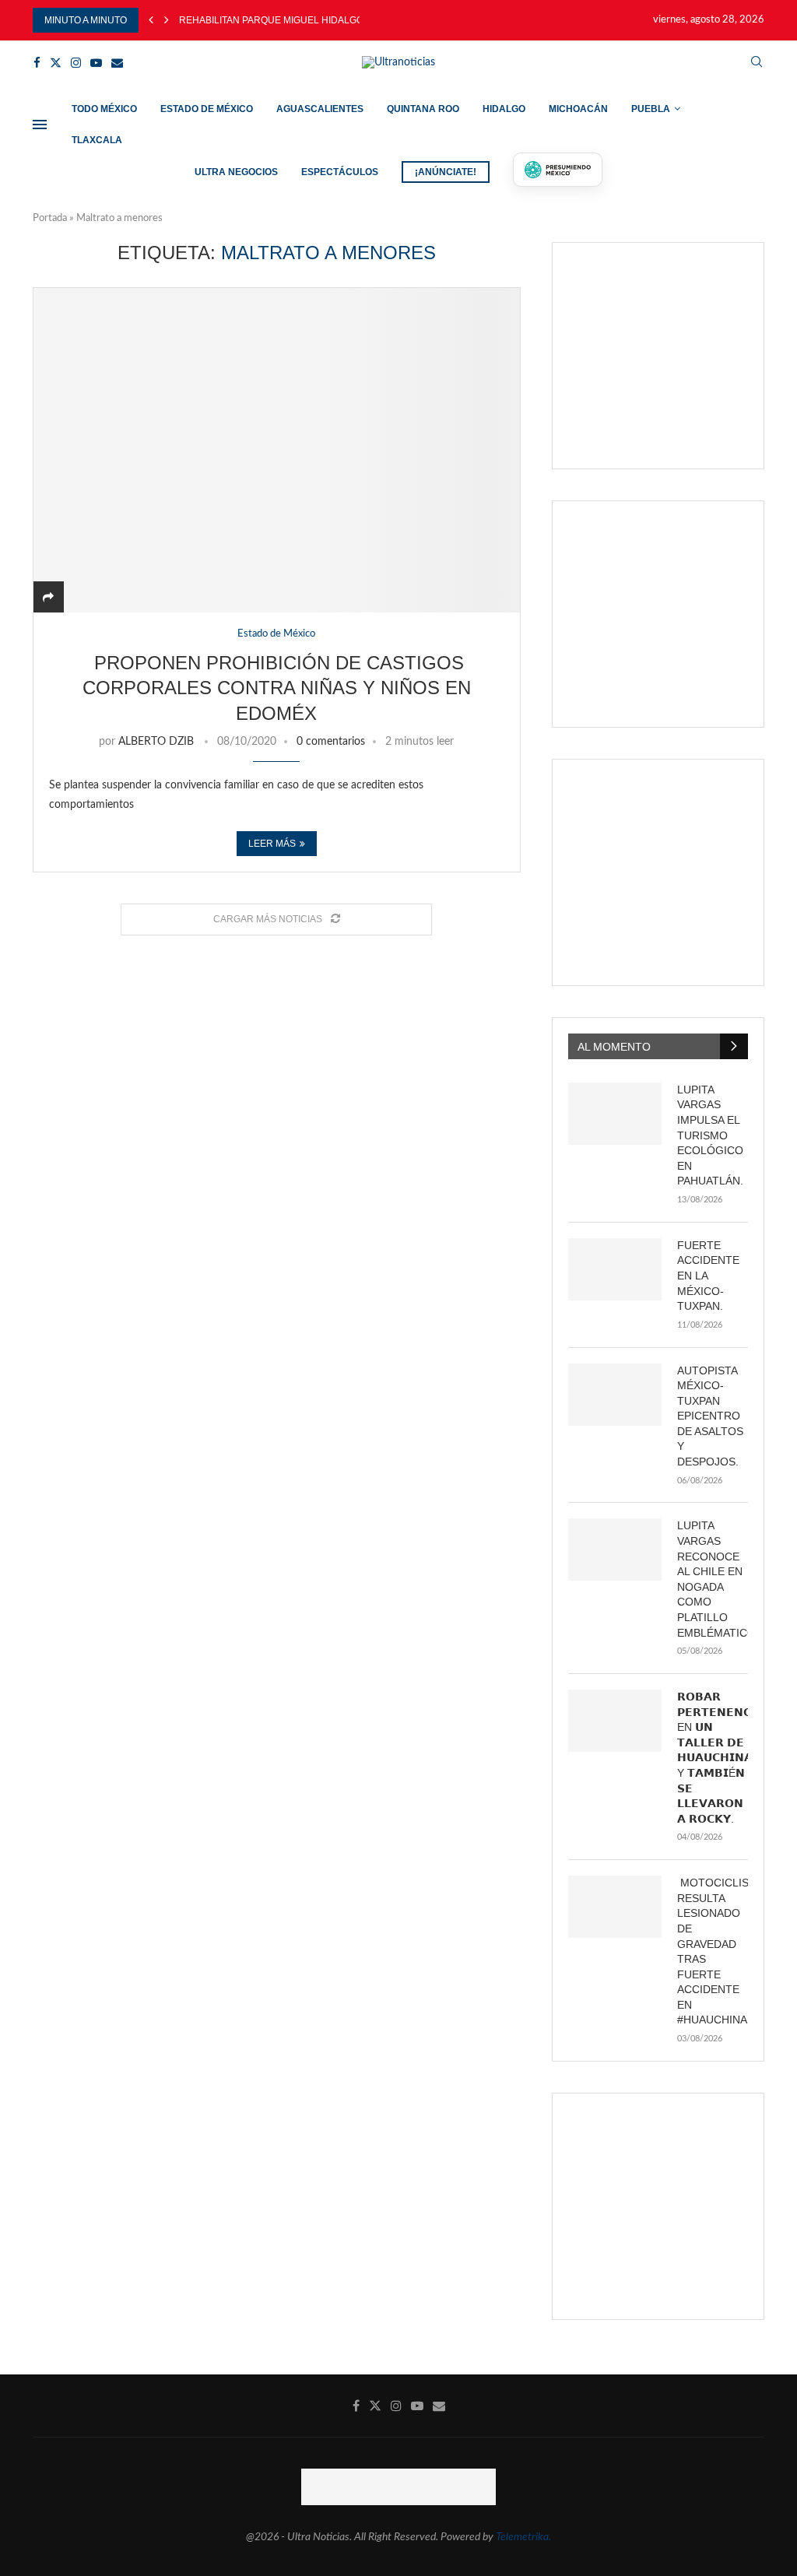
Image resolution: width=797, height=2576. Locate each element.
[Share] (48, 598)
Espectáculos (340, 172)
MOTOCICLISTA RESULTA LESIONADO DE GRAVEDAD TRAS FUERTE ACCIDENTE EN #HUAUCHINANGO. (713, 1951)
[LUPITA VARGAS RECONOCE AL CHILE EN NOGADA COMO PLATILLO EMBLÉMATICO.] (615, 1549)
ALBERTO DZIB (156, 742)
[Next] (167, 20)
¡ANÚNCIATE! (446, 172)
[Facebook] (37, 63)
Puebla (651, 109)
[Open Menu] (40, 125)
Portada (50, 218)
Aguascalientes (320, 109)
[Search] (757, 63)
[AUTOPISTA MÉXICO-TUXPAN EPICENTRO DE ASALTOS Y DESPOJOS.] (615, 1395)
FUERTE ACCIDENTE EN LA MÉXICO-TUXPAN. (708, 1276)
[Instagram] (76, 63)
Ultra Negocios (236, 172)
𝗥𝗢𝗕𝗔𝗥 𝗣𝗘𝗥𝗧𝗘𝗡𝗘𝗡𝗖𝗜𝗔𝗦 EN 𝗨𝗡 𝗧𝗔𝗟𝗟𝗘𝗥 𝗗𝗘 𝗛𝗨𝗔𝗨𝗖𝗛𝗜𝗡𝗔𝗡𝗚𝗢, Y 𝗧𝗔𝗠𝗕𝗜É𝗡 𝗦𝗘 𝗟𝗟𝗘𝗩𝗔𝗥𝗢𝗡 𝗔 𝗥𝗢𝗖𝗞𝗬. (713, 1758)
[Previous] (151, 20)
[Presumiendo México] (558, 170)
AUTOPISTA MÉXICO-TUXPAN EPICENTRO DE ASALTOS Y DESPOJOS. (710, 1416)
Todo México (104, 109)
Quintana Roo (423, 109)
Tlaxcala (97, 140)
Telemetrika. (523, 2537)
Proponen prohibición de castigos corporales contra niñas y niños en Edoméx (277, 688)
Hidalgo (504, 109)
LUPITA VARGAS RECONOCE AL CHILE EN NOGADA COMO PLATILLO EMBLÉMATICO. (713, 1579)
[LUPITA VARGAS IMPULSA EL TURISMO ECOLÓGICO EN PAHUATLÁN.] (615, 1114)
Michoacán (578, 109)
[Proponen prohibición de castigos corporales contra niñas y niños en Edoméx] (277, 450)
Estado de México (207, 109)
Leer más (272, 844)
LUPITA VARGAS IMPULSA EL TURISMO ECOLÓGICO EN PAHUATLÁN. (710, 1135)
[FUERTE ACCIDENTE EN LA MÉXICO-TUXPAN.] (615, 1269)
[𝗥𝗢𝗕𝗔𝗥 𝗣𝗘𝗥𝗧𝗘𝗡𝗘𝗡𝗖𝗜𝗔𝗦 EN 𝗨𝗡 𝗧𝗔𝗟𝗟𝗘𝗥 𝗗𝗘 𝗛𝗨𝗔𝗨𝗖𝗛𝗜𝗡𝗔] (615, 1721)
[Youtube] (96, 63)
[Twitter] (56, 63)
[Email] (117, 63)
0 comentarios (331, 742)
